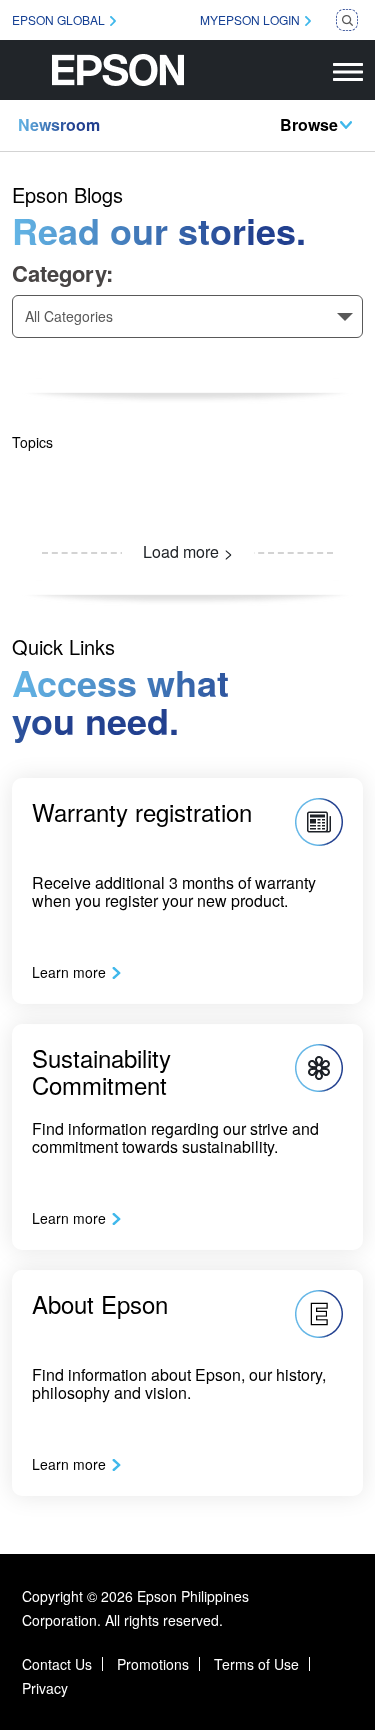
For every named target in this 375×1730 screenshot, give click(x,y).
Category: (62, 273)
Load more (181, 551)
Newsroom (59, 124)
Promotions (153, 1664)
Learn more (69, 972)
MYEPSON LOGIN (250, 19)
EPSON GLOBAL (58, 19)
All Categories (69, 316)
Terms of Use (256, 1664)
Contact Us (57, 1664)
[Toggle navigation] (348, 70)
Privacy (45, 1688)
